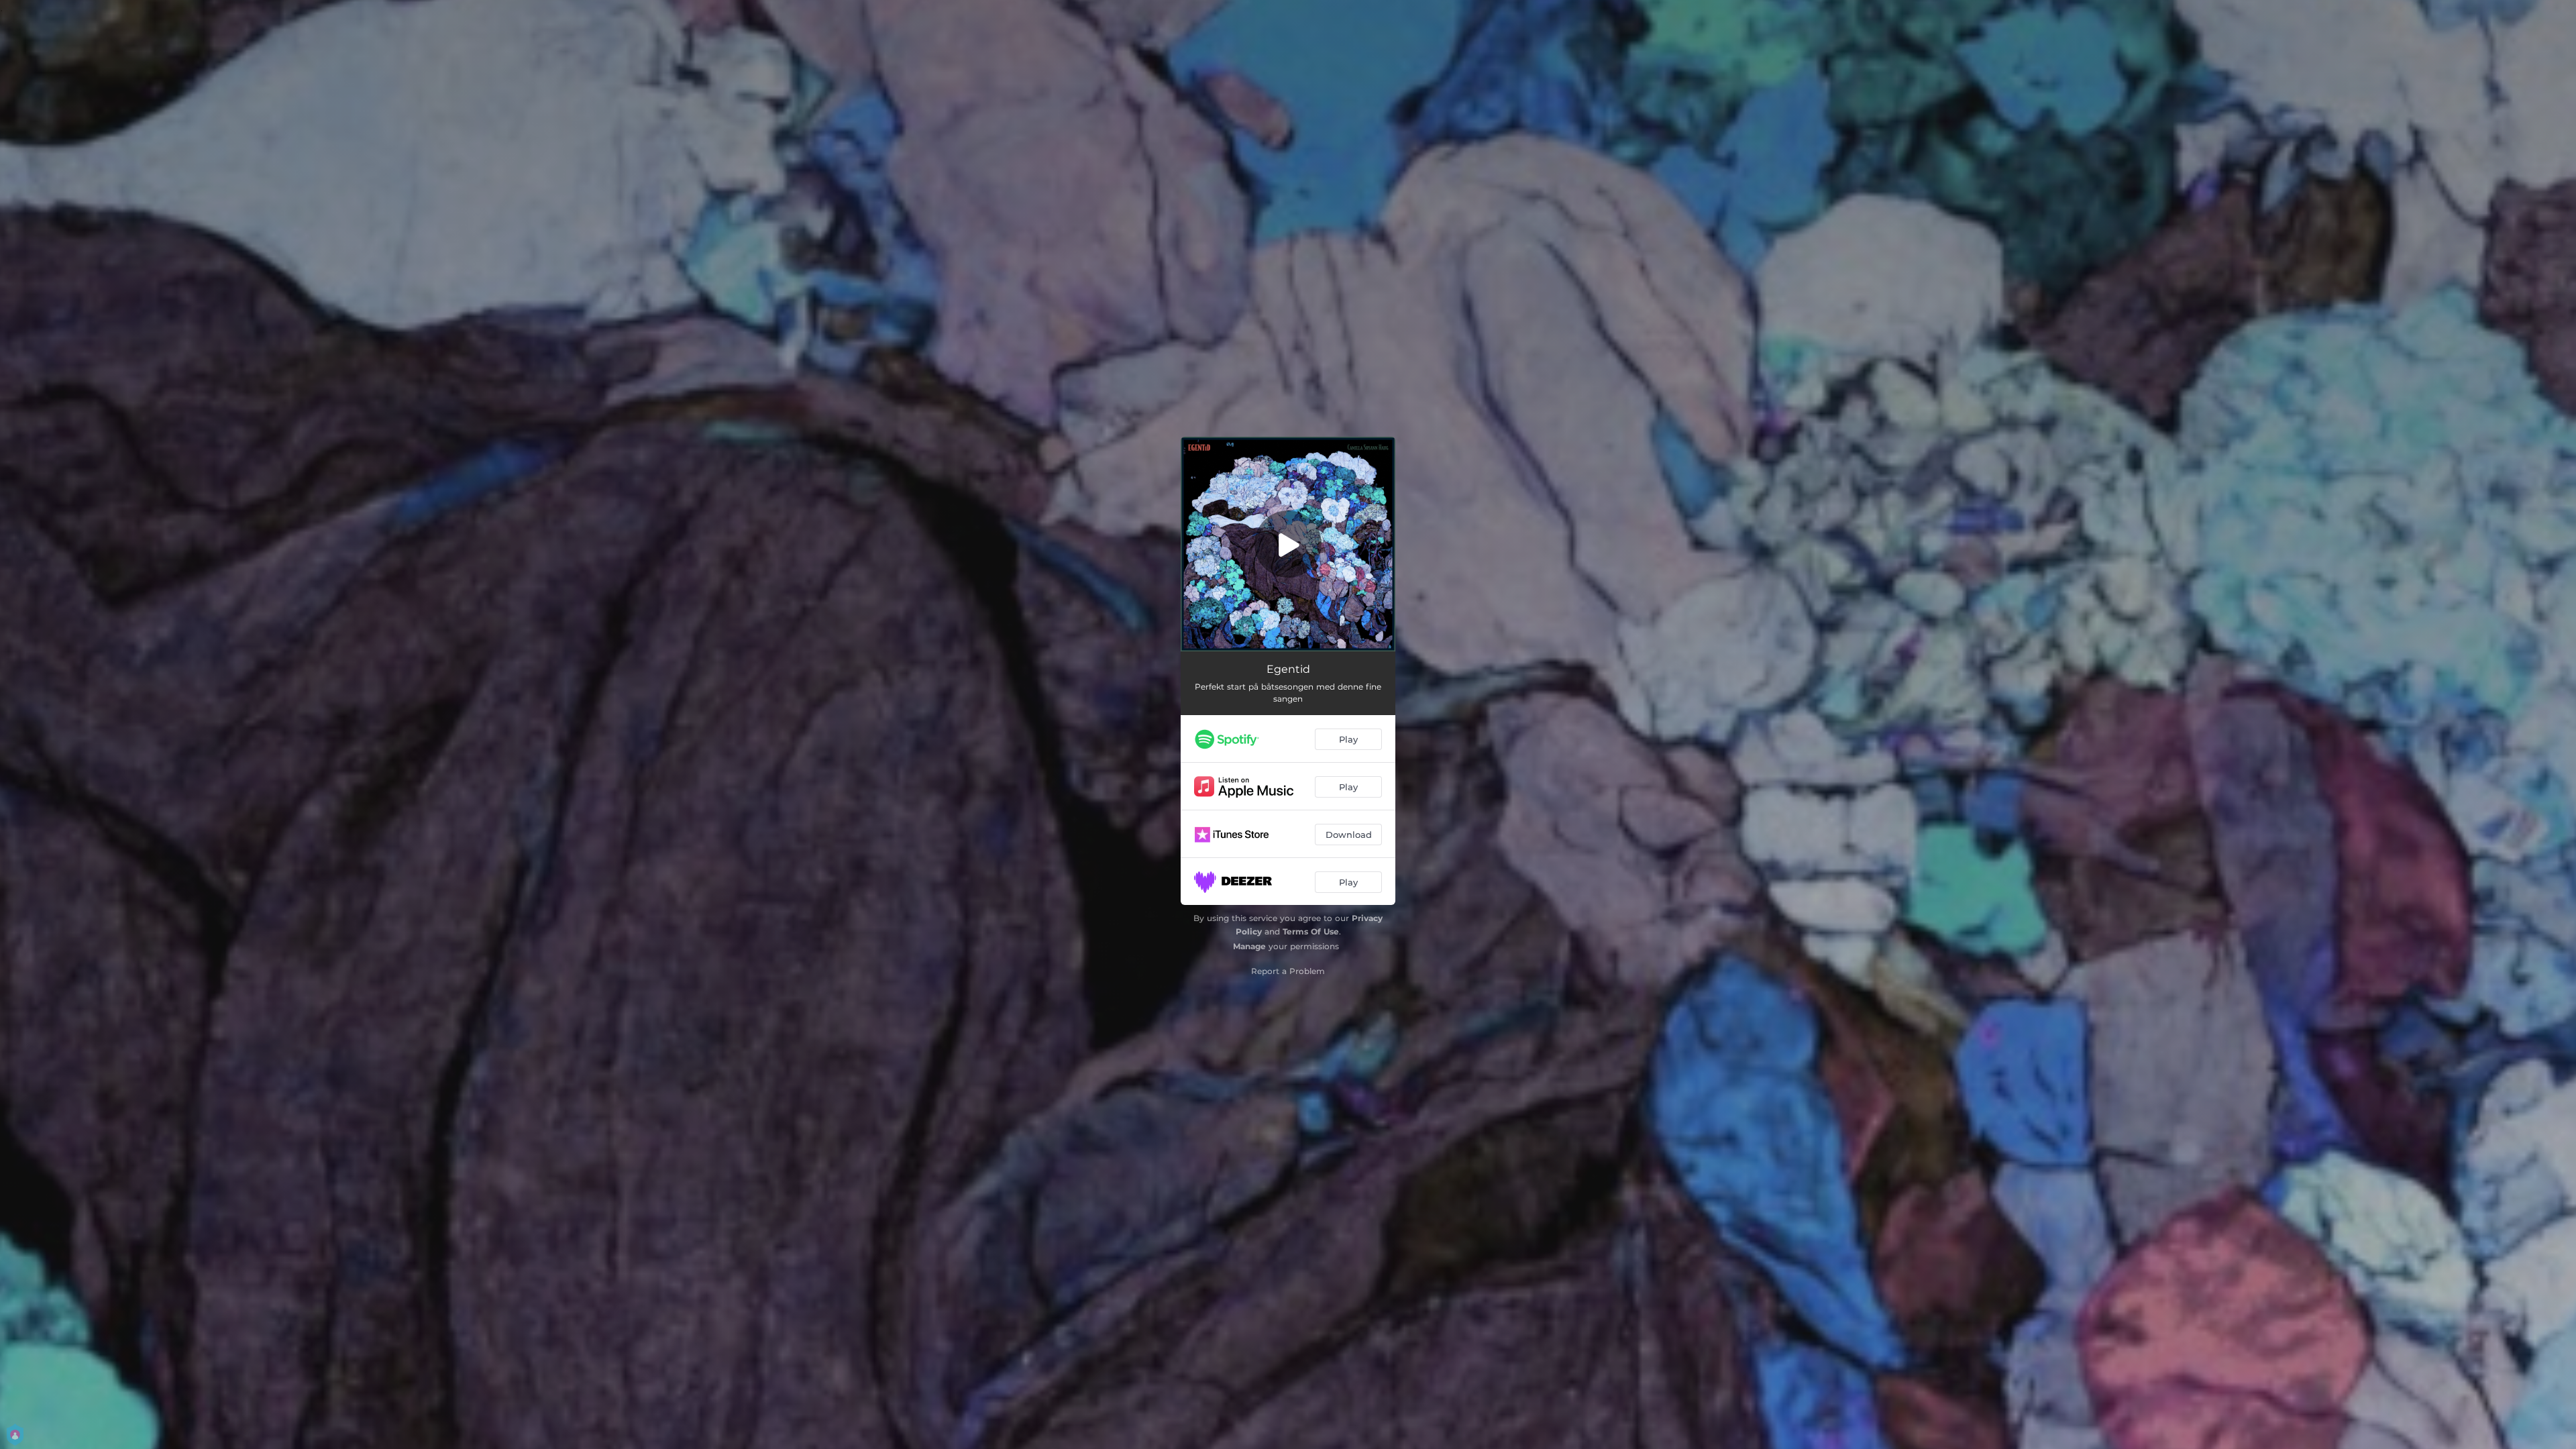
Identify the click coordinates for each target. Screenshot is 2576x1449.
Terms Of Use (1311, 931)
